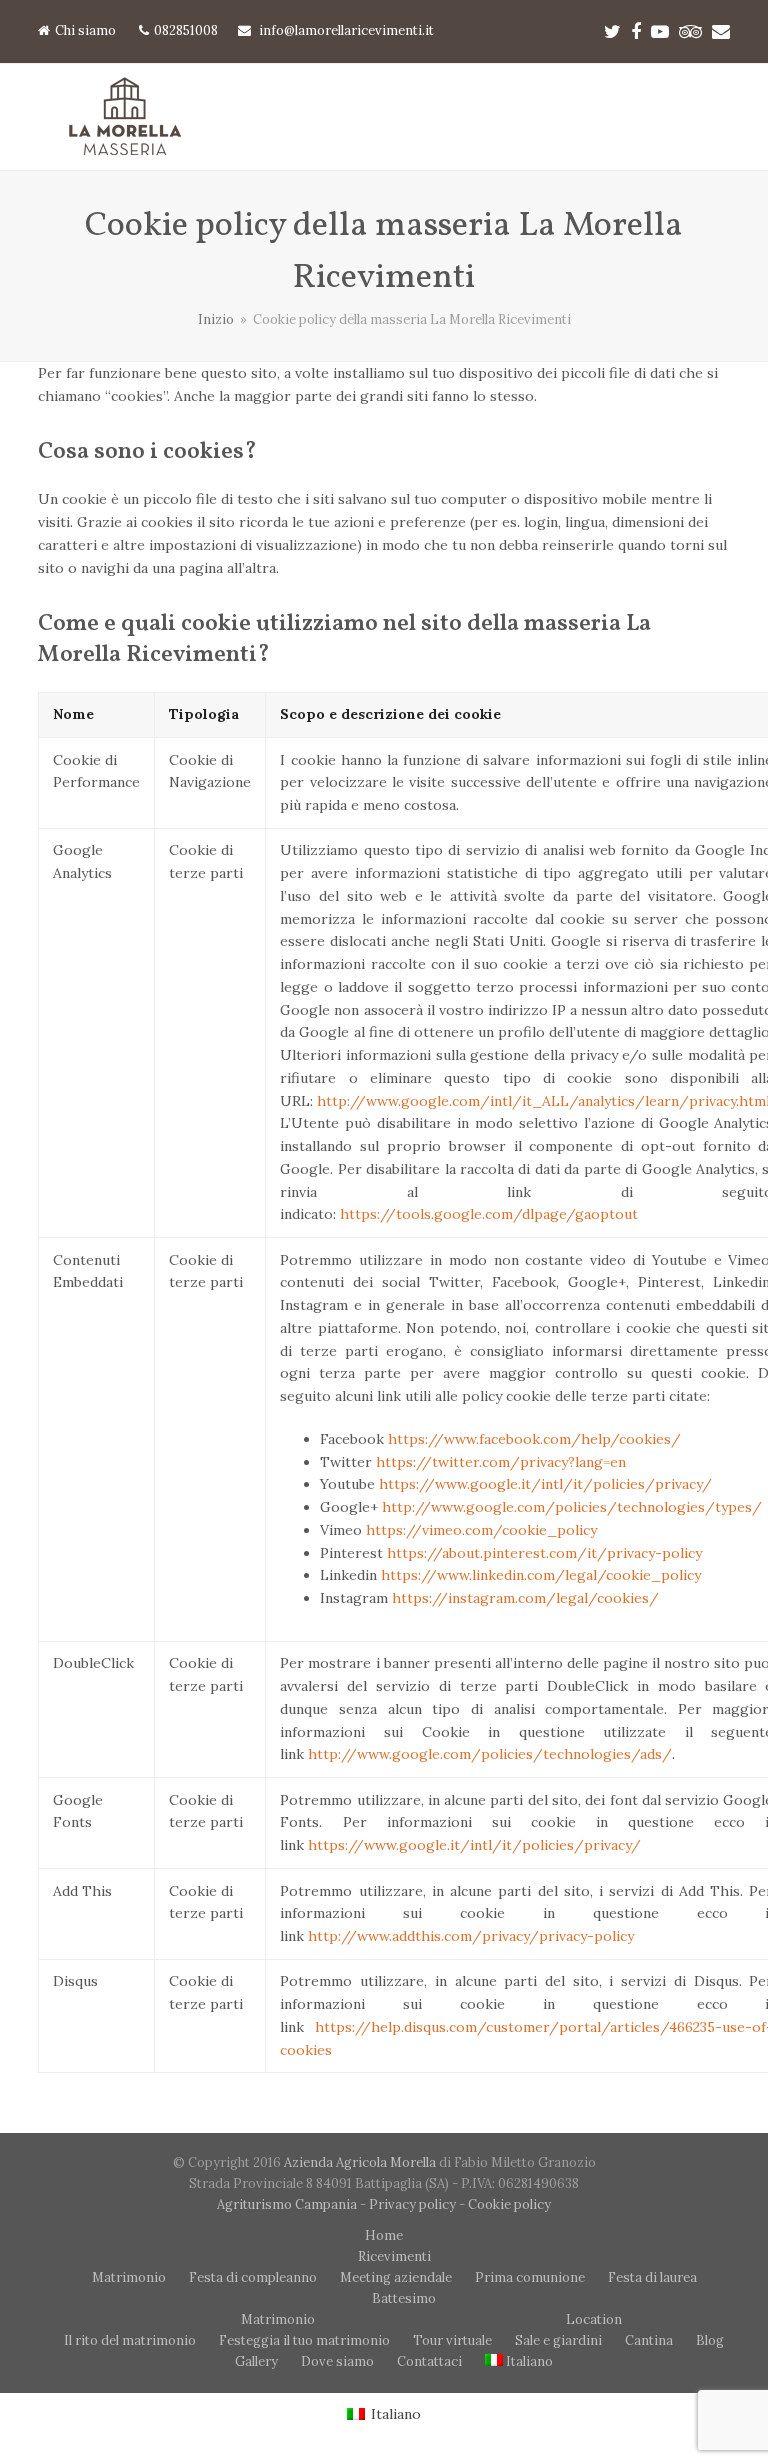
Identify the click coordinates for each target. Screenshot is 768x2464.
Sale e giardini (558, 2340)
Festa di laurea (652, 2277)
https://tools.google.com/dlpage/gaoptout (489, 1214)
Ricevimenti (394, 2256)
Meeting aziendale (396, 2277)
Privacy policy (412, 2204)
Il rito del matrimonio (130, 2340)
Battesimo (404, 2298)
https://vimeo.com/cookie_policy (481, 1530)
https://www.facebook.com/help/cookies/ (534, 1439)
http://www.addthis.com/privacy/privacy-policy (471, 1936)
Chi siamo (85, 30)
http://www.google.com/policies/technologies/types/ (572, 1507)
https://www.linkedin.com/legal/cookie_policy (541, 1575)
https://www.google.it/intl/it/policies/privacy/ (545, 1484)
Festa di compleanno (253, 2277)
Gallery (256, 2361)
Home (384, 2235)
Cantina (649, 2340)
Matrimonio (129, 2277)
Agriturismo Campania (287, 2204)
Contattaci (429, 2361)
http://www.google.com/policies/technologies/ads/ (490, 1754)
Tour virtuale (452, 2340)
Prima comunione (530, 2277)
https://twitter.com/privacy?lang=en (501, 1462)
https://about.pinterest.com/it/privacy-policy (544, 1553)
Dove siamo (337, 2361)
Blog (710, 2340)
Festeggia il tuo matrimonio (304, 2340)
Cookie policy (509, 2204)
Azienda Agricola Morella (361, 2162)
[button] (719, 117)
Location (594, 2319)
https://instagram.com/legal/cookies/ (525, 1598)
